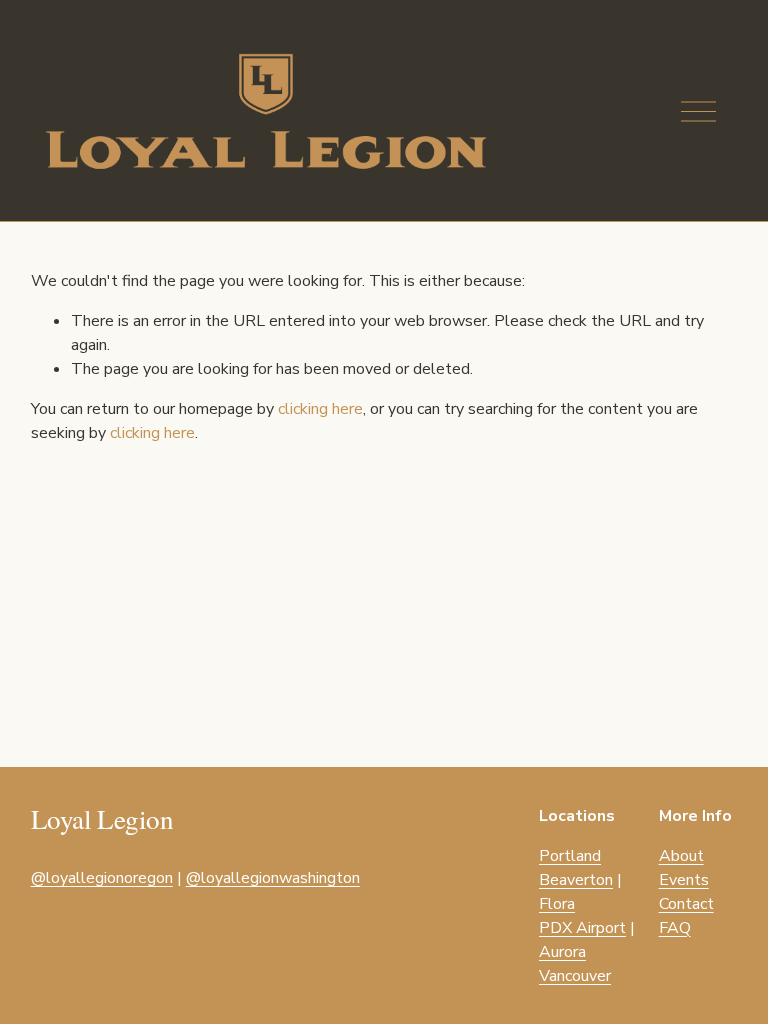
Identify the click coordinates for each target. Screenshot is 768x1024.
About (681, 856)
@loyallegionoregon (102, 878)
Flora (557, 904)
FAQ (675, 928)
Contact (686, 904)
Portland (570, 856)
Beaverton (576, 880)
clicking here (320, 409)
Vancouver (575, 976)
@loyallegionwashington (273, 878)
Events (684, 880)
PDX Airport (582, 928)
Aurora (562, 952)
